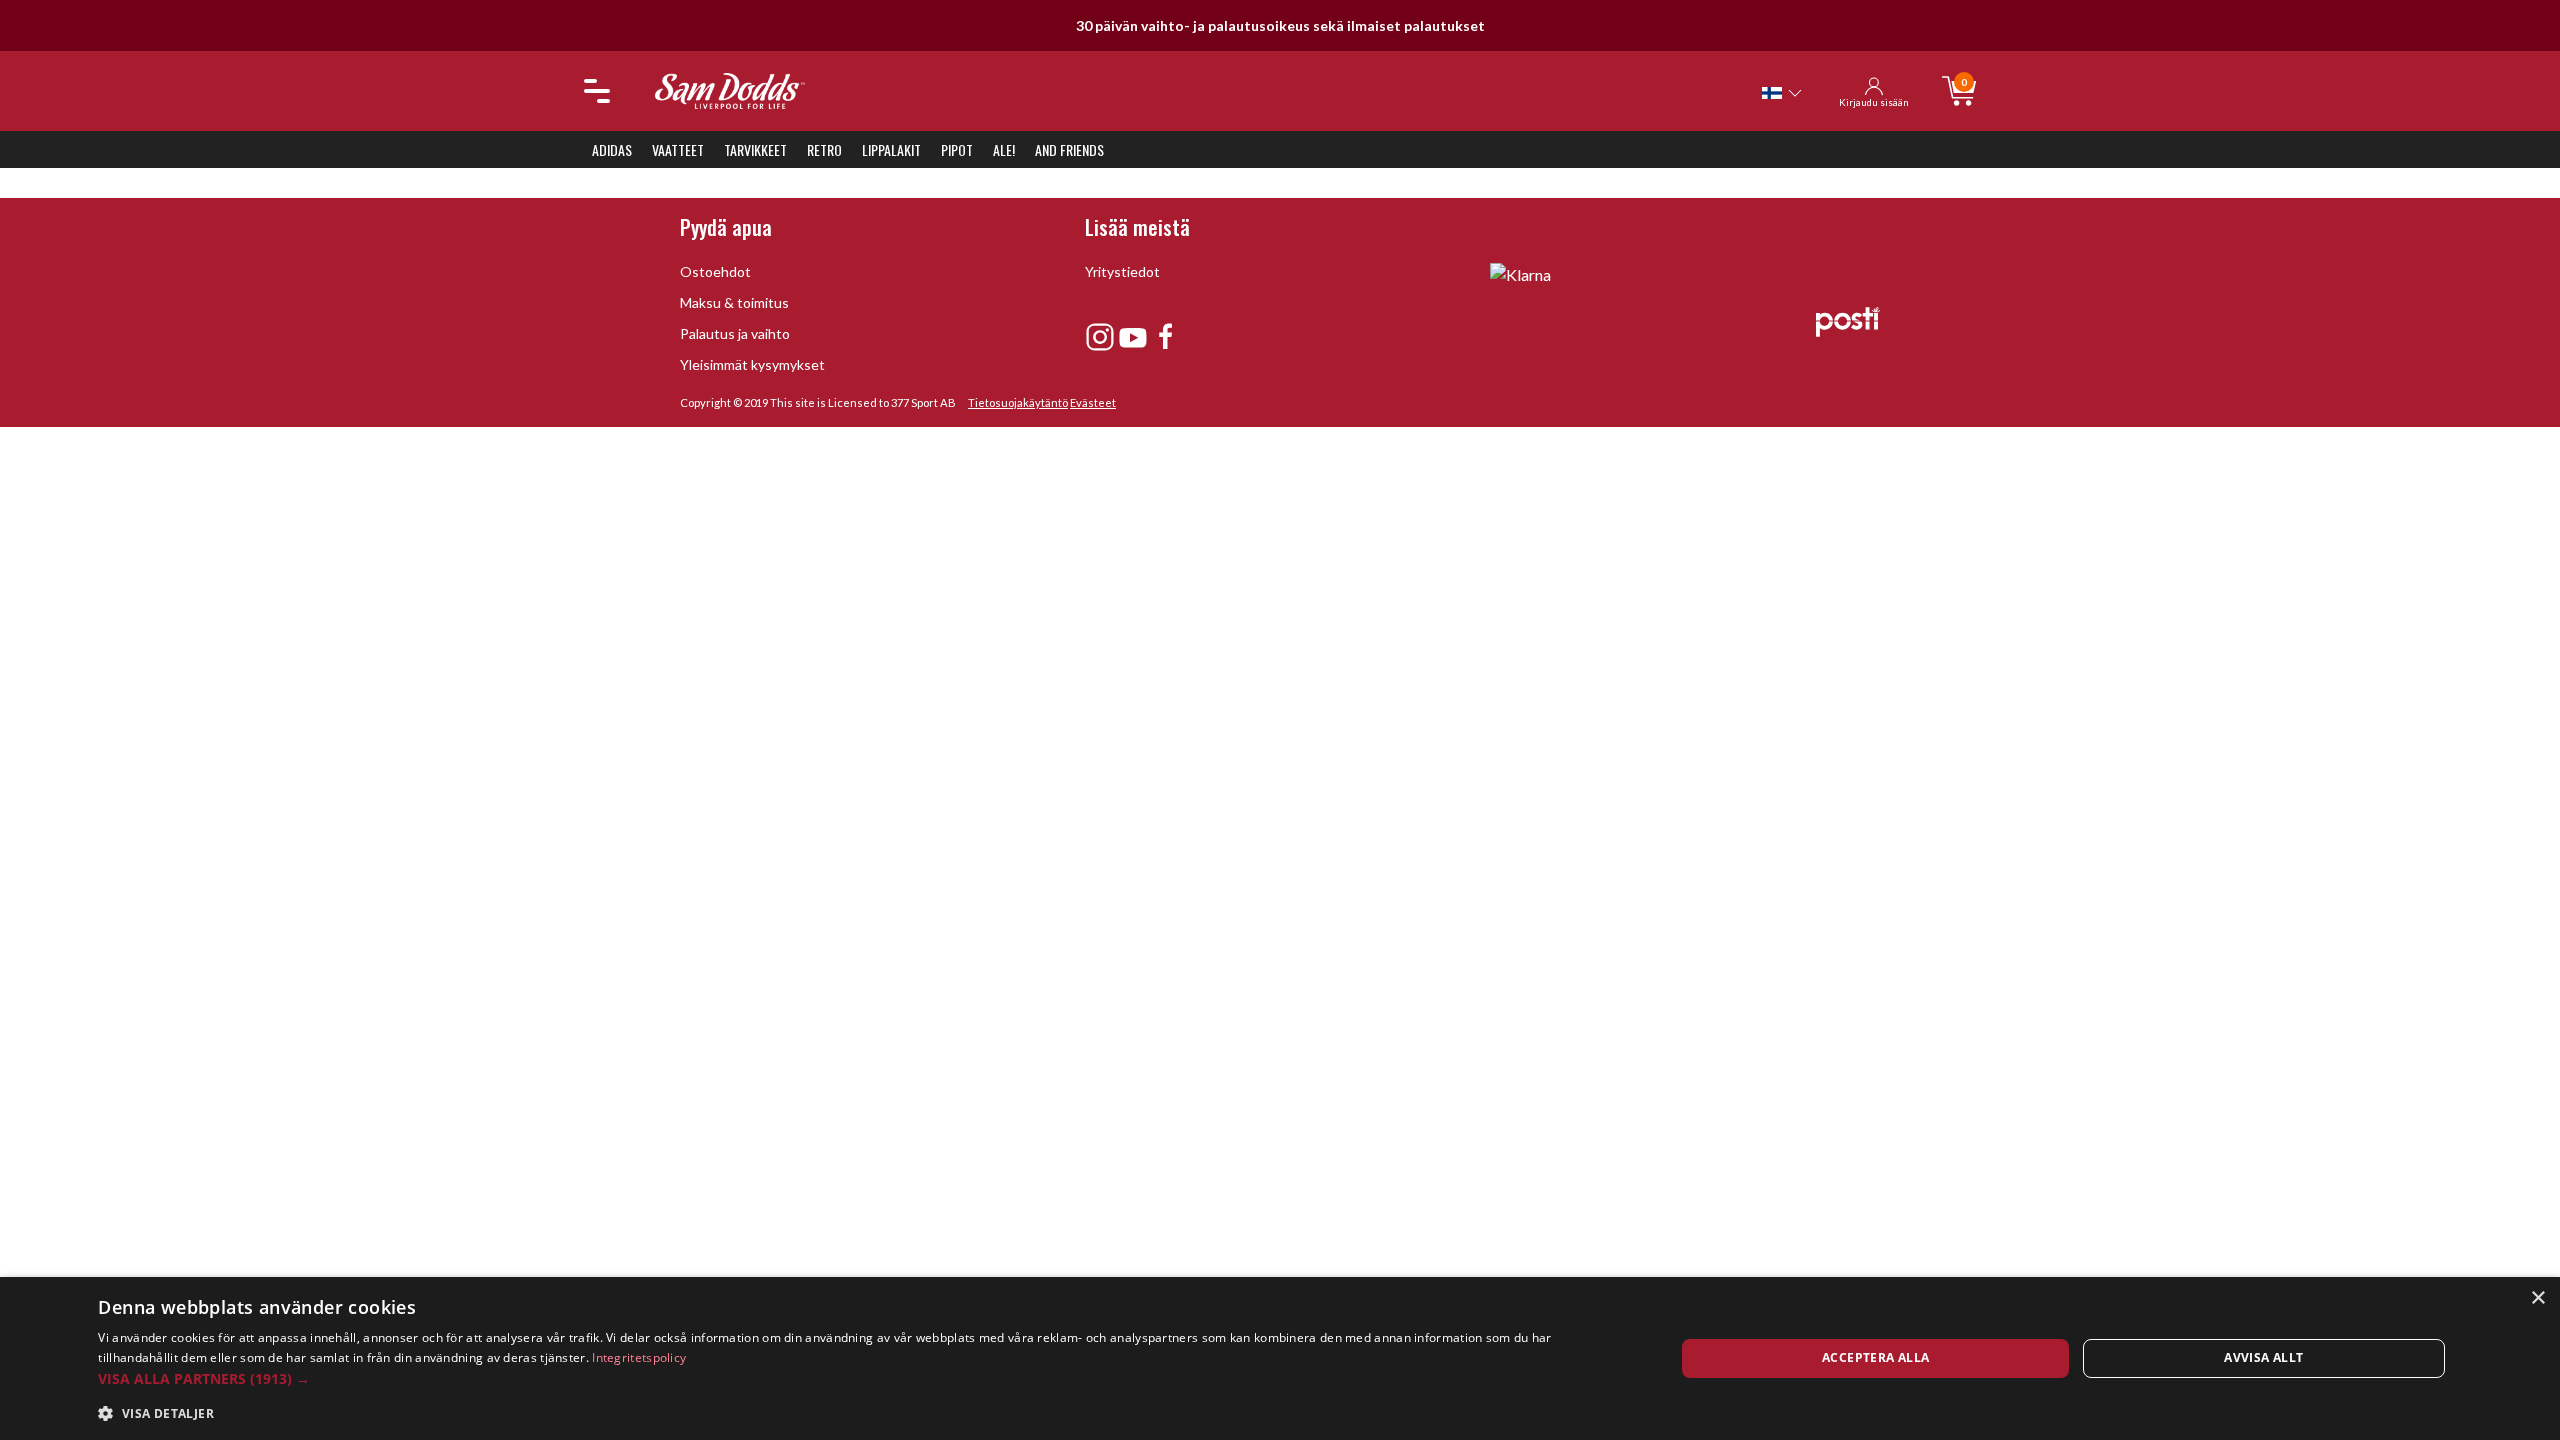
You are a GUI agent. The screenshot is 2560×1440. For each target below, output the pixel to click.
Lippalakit (891, 149)
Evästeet (1093, 402)
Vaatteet (678, 149)
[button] (863, 1378)
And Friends (1069, 149)
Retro (824, 149)
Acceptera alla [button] (1876, 1357)
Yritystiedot (1122, 271)
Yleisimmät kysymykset (752, 364)
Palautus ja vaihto (735, 333)
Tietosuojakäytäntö (1018, 402)
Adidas (612, 149)
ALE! (1004, 149)
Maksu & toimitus (734, 302)
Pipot (957, 149)
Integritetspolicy (639, 1357)
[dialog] (1280, 1358)
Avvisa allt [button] (2263, 1357)
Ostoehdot (715, 271)
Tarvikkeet (755, 149)
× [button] (2537, 1298)
